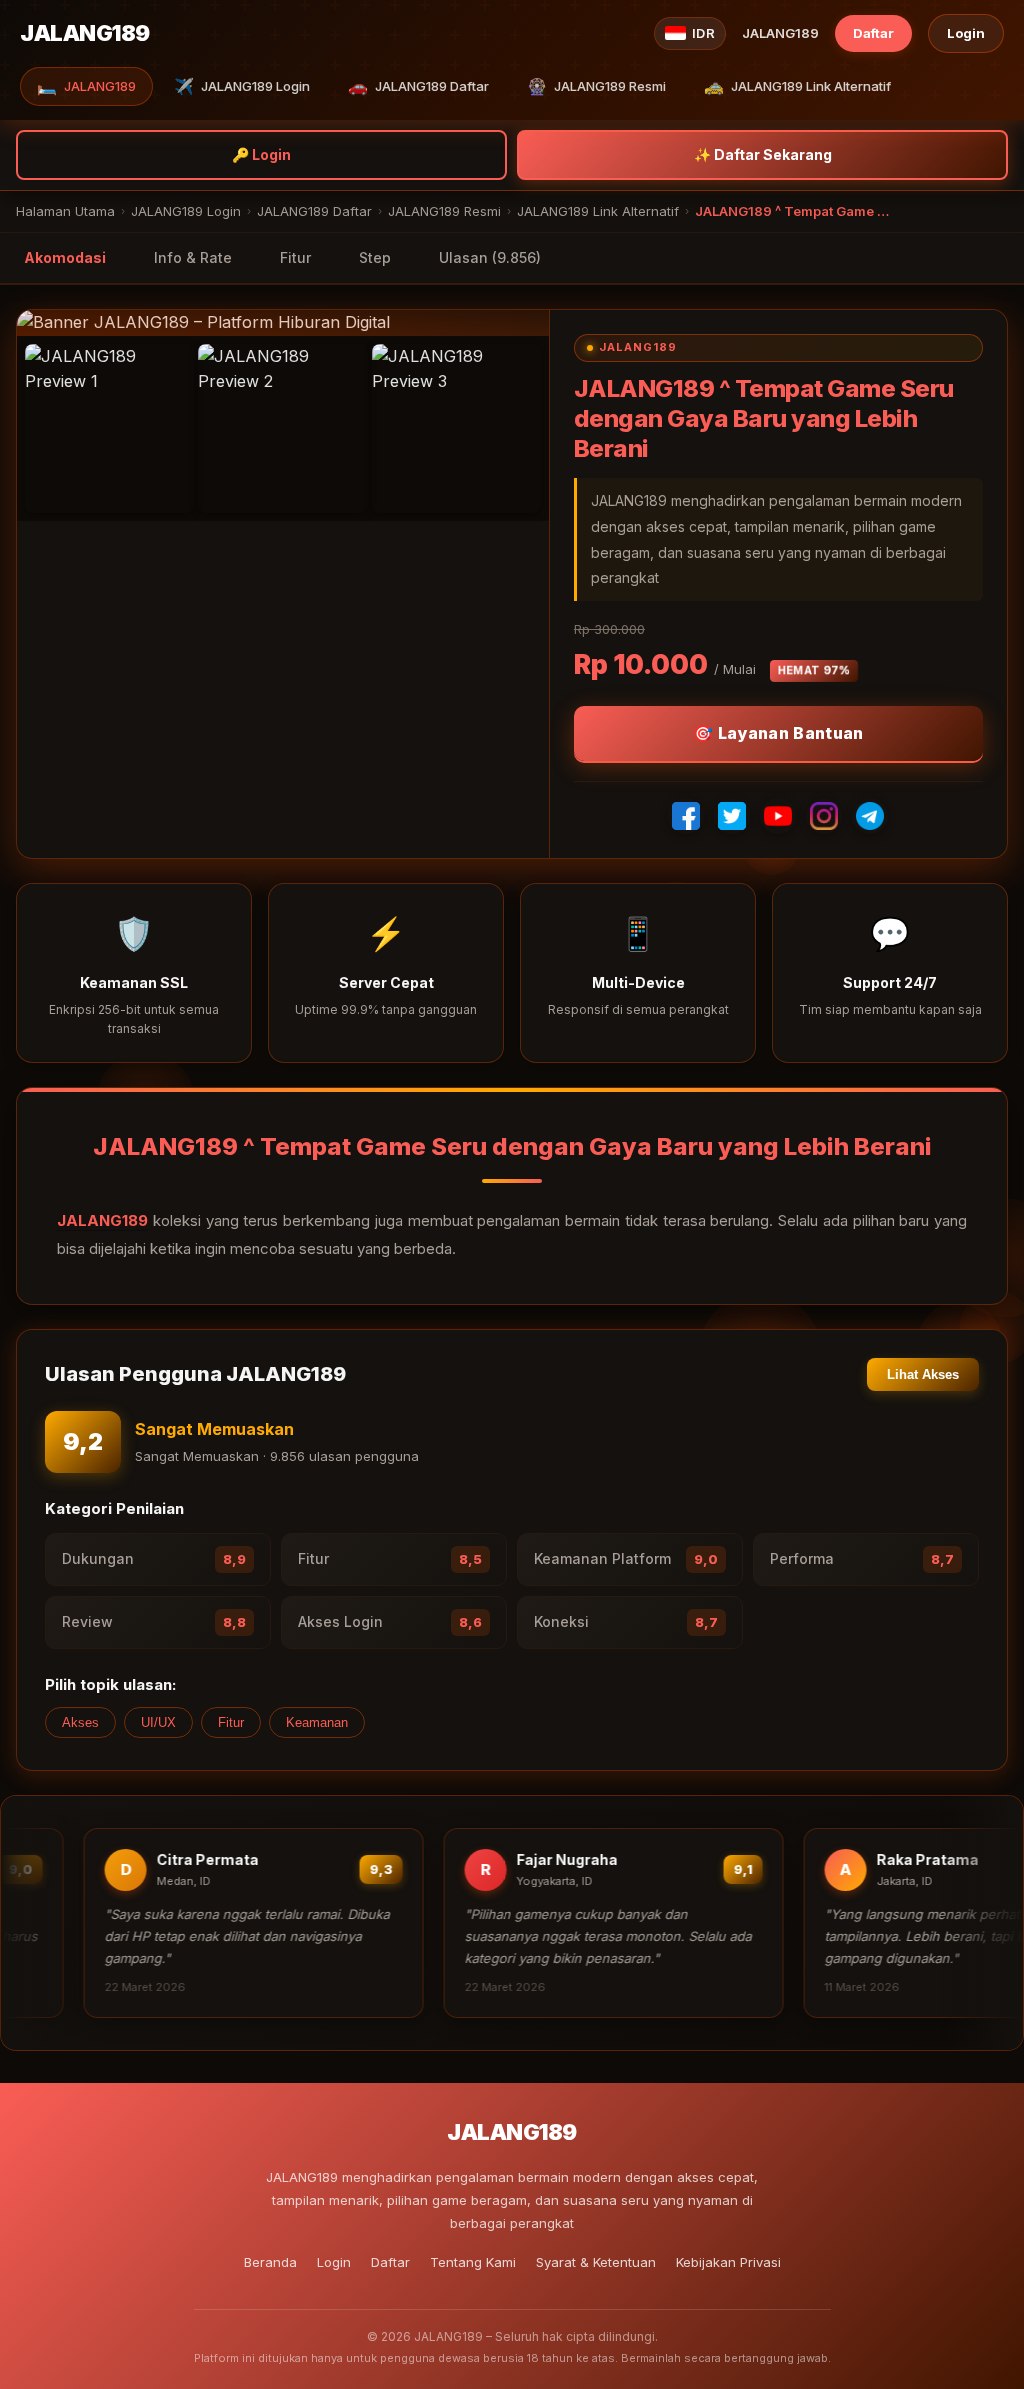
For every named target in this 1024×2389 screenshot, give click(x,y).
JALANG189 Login (242, 86)
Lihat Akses (923, 1374)
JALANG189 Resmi (596, 86)
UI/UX (158, 1722)
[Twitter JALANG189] (732, 816)
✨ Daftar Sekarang (763, 154)
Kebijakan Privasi (728, 2262)
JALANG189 (86, 86)
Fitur (295, 257)
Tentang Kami (473, 2262)
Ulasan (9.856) (490, 257)
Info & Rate (193, 257)
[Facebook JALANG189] (686, 816)
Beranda (270, 2262)
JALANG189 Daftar (418, 86)
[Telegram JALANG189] (870, 816)
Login (966, 33)
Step (375, 257)
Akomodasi (65, 257)
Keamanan (317, 1722)
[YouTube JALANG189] (778, 816)
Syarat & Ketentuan (596, 2262)
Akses (80, 1722)
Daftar (873, 33)
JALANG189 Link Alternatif (797, 86)
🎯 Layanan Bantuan (778, 733)
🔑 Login (261, 154)
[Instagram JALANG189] (824, 816)
